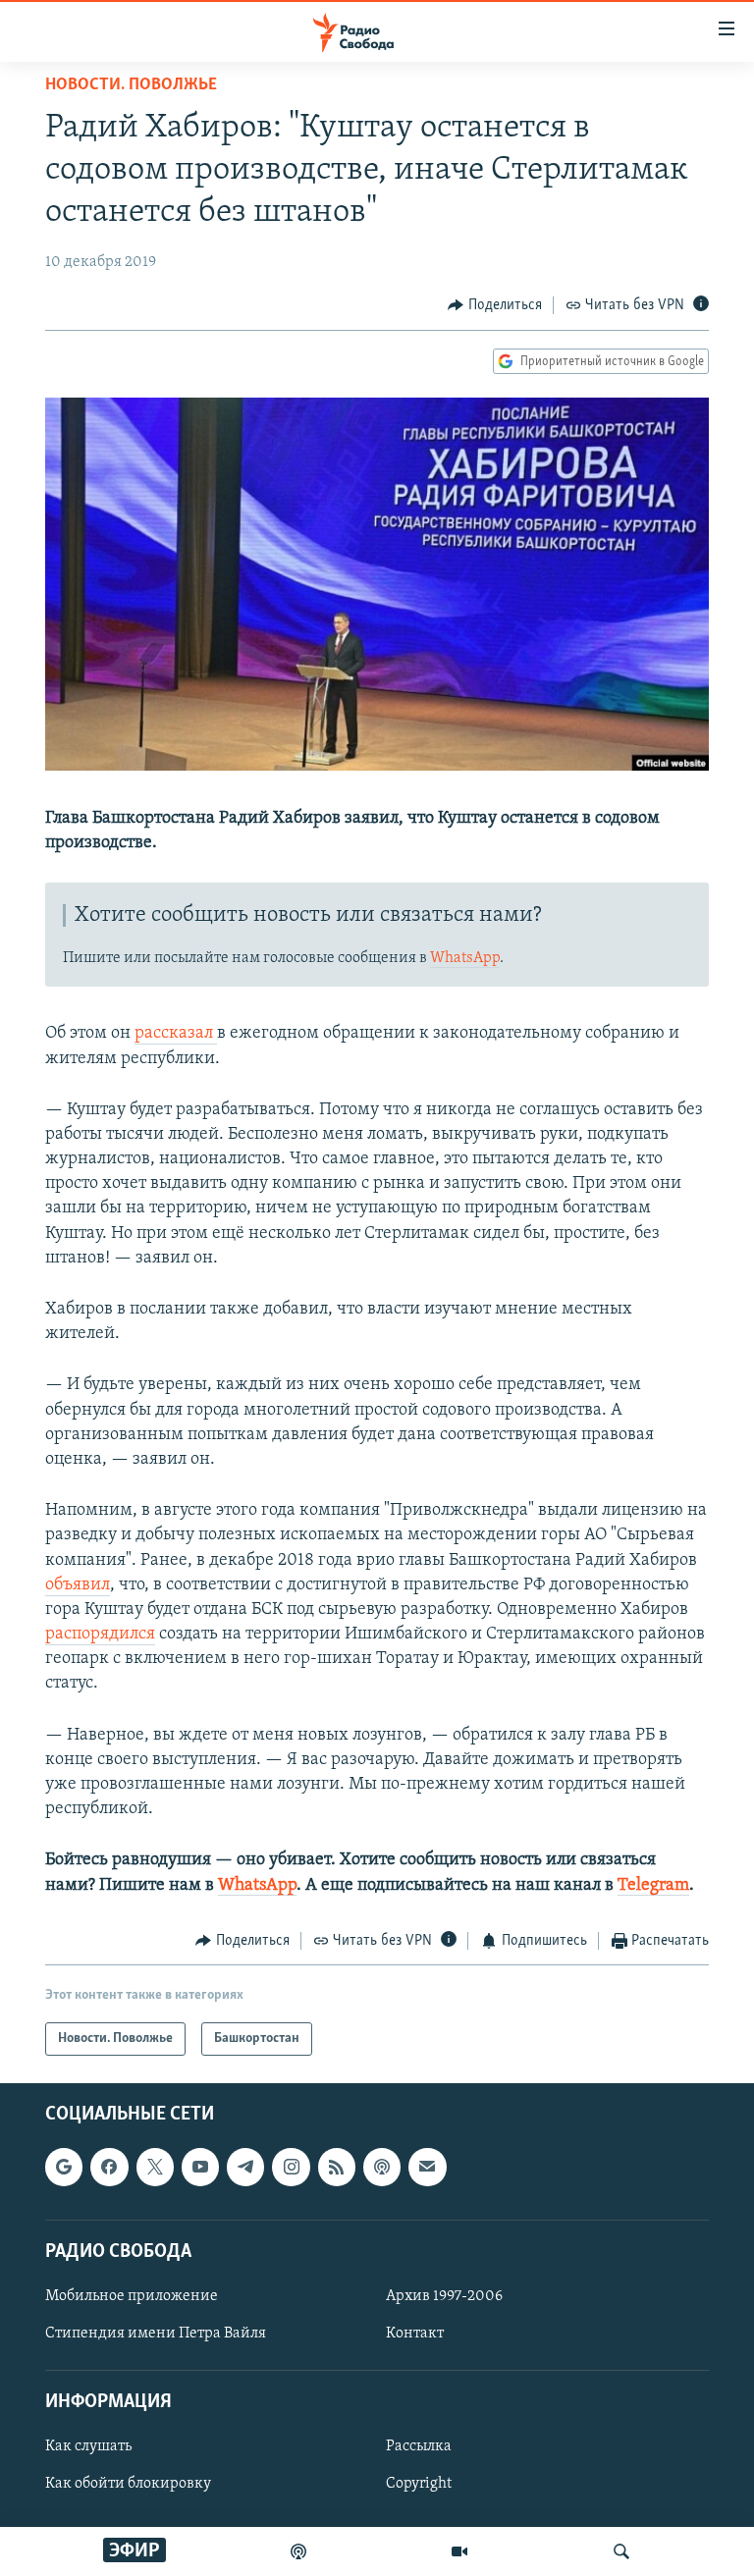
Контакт (415, 2334)
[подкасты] (298, 2551)
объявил (78, 1585)
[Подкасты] (382, 2168)
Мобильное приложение (132, 2296)
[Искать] (621, 2551)
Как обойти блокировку (128, 2485)
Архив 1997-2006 (444, 2296)
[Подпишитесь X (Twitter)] (155, 2168)
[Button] (495, 305)
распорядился (100, 1635)
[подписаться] (427, 2168)
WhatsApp (465, 958)
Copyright (419, 2485)
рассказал (176, 1034)
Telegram (653, 1886)
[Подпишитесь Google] (64, 2168)
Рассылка (419, 2447)
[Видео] (459, 2551)
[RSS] (337, 2168)
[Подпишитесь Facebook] (109, 2168)
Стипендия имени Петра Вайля (156, 2334)
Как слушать (88, 2447)
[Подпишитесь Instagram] (291, 2168)
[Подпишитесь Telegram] (245, 2168)
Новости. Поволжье (131, 85)
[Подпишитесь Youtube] (200, 2168)
